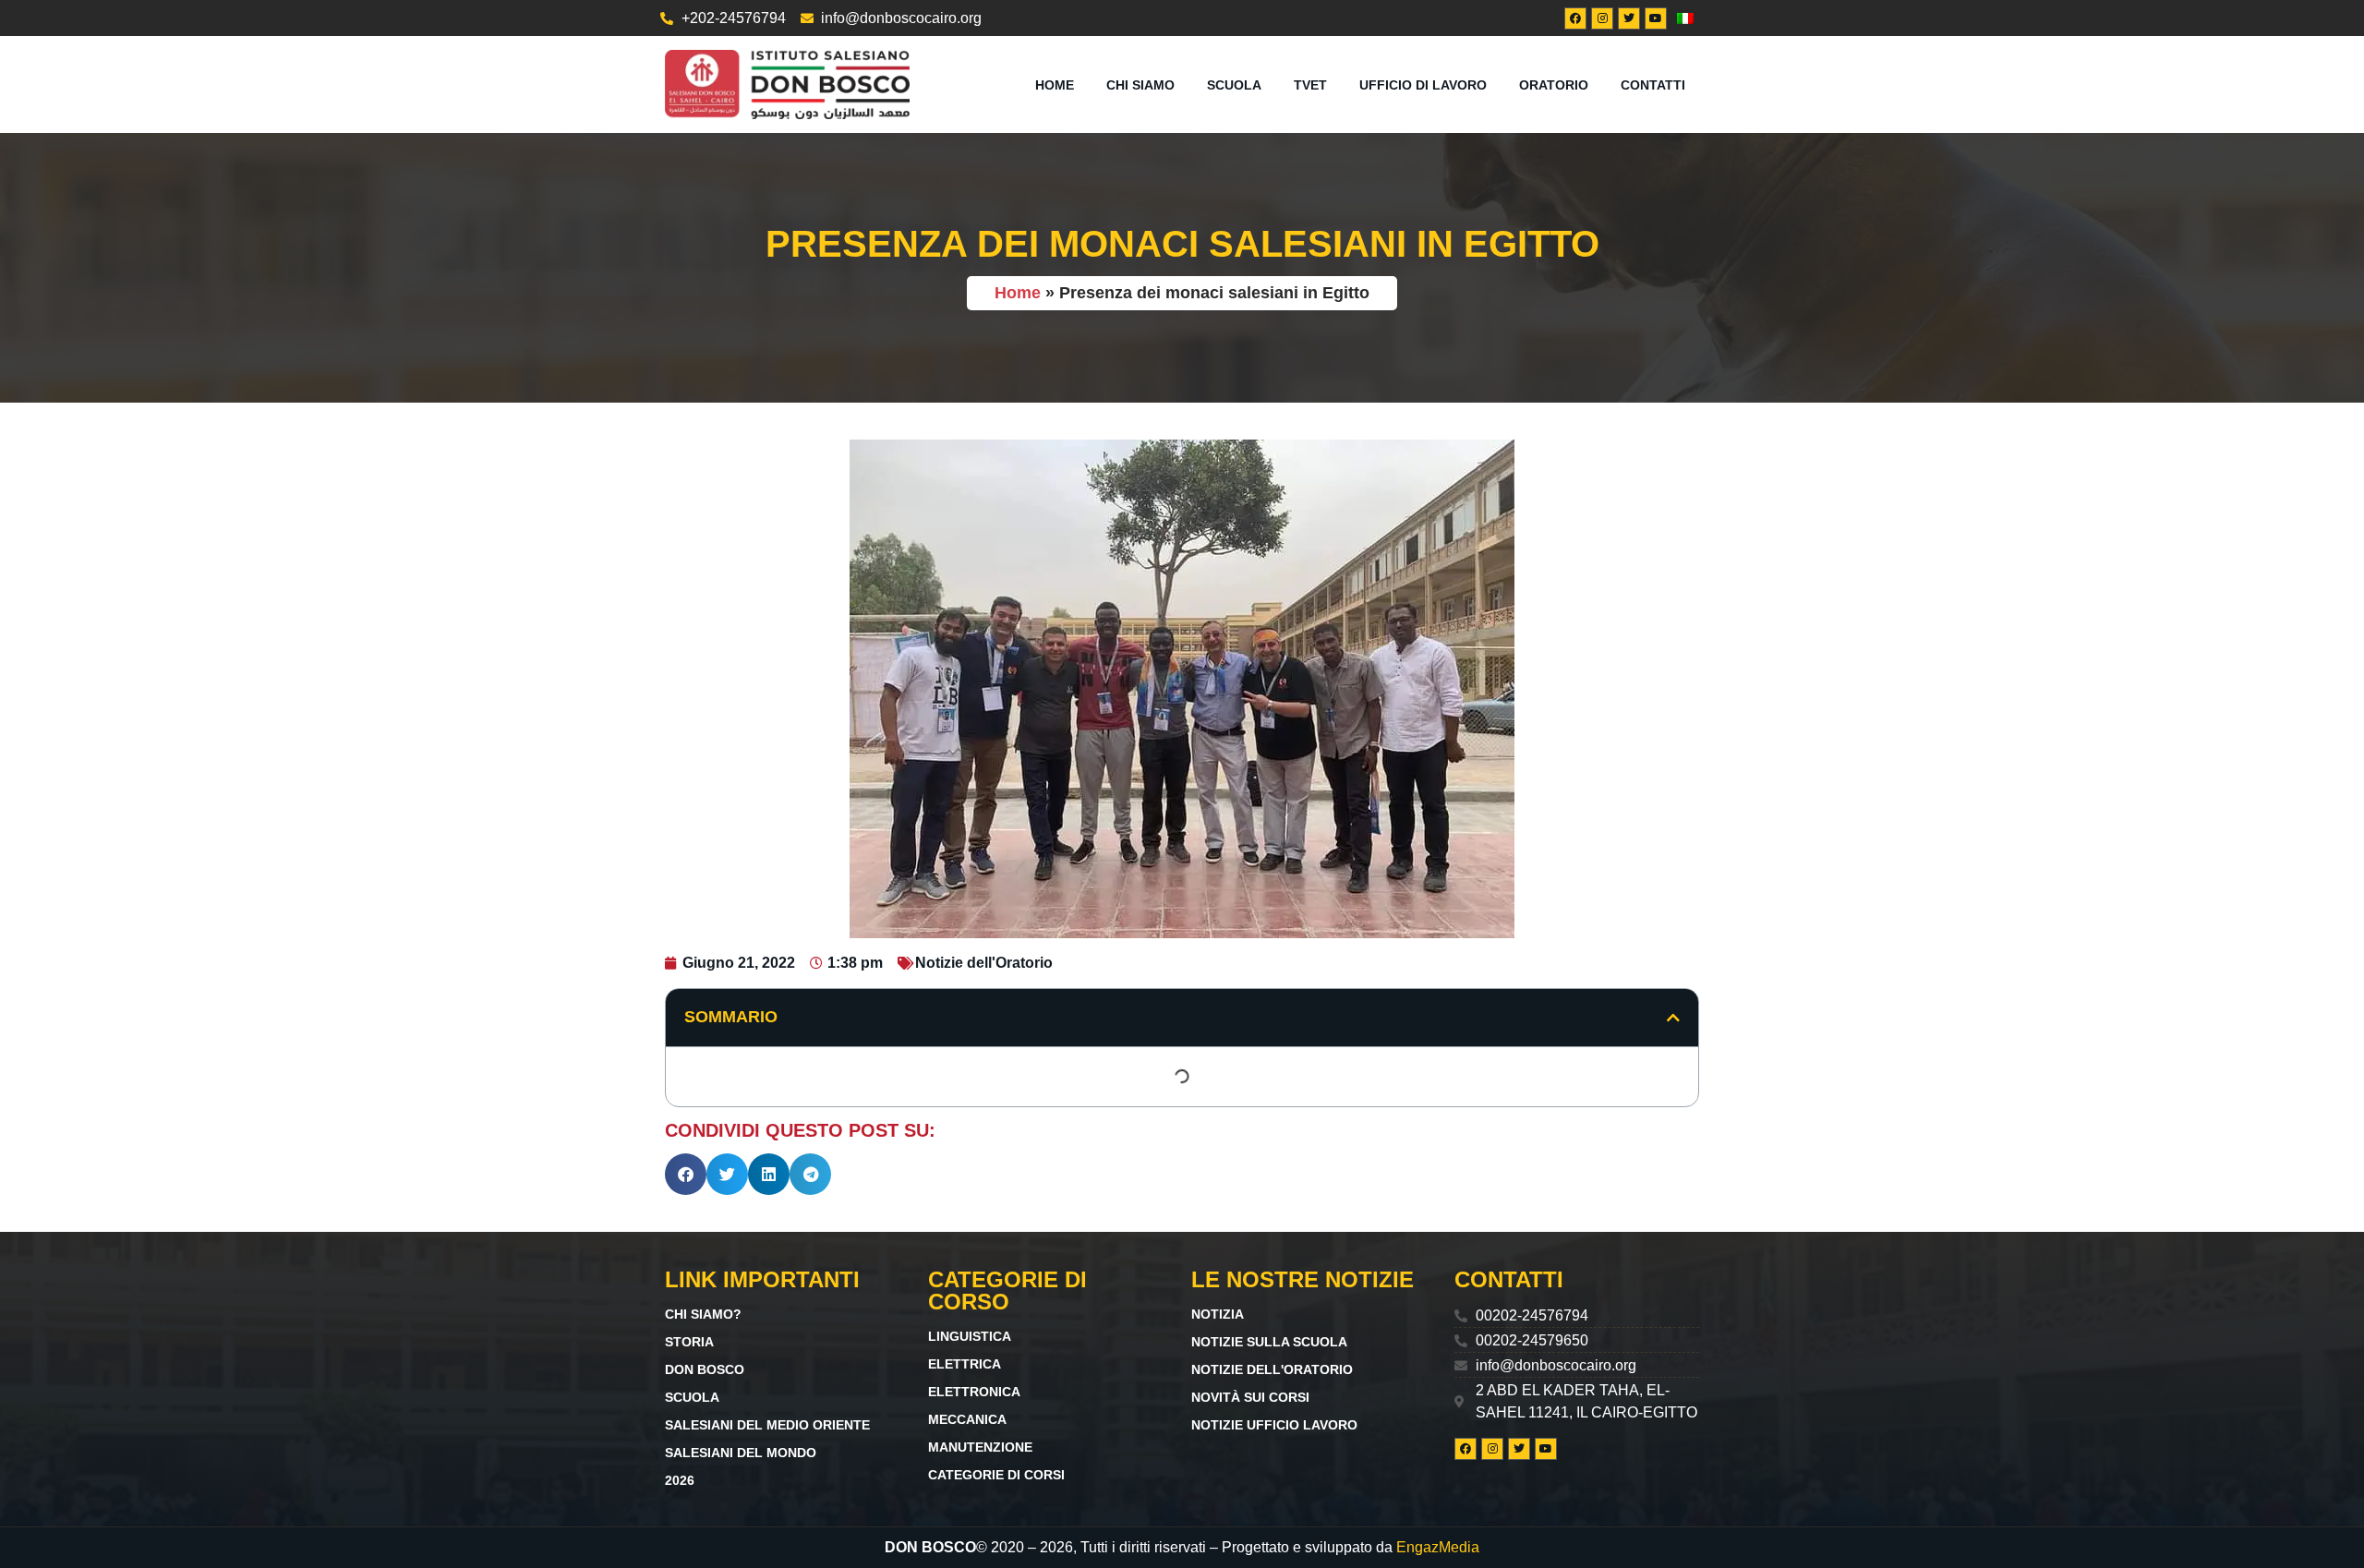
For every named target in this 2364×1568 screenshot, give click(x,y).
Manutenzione (980, 1447)
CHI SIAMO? (703, 1314)
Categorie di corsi (996, 1475)
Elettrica (965, 1364)
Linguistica (970, 1336)
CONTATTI (1653, 85)
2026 (680, 1480)
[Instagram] (1602, 18)
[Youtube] (1656, 18)
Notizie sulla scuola (1269, 1342)
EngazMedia (1438, 1547)
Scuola (1234, 85)
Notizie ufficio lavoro (1274, 1425)
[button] (1673, 1018)
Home (1055, 85)
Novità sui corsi (1250, 1397)
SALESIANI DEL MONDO (741, 1453)
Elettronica (974, 1392)
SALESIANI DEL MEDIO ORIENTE (767, 1425)
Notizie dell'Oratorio (984, 963)
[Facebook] (1575, 18)
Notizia (1218, 1314)
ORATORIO (1554, 85)
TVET (1310, 85)
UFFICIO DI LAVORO (1423, 85)
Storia (689, 1342)
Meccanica (967, 1419)
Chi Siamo (1140, 85)
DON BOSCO (705, 1369)
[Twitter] (1629, 18)
